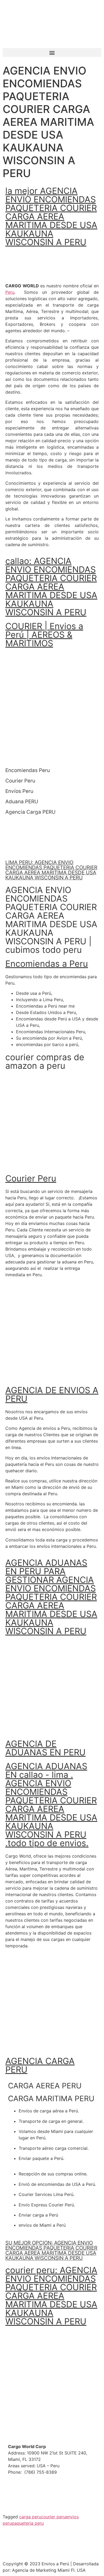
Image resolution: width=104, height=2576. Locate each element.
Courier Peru (31, 1178)
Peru (10, 292)
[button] (52, 52)
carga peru (30, 2517)
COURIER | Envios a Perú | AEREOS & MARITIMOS (44, 635)
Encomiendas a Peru (47, 964)
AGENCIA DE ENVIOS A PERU (52, 1394)
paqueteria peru (28, 2523)
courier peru (53, 2517)
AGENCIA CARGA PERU (40, 2065)
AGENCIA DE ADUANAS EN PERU (45, 1748)
